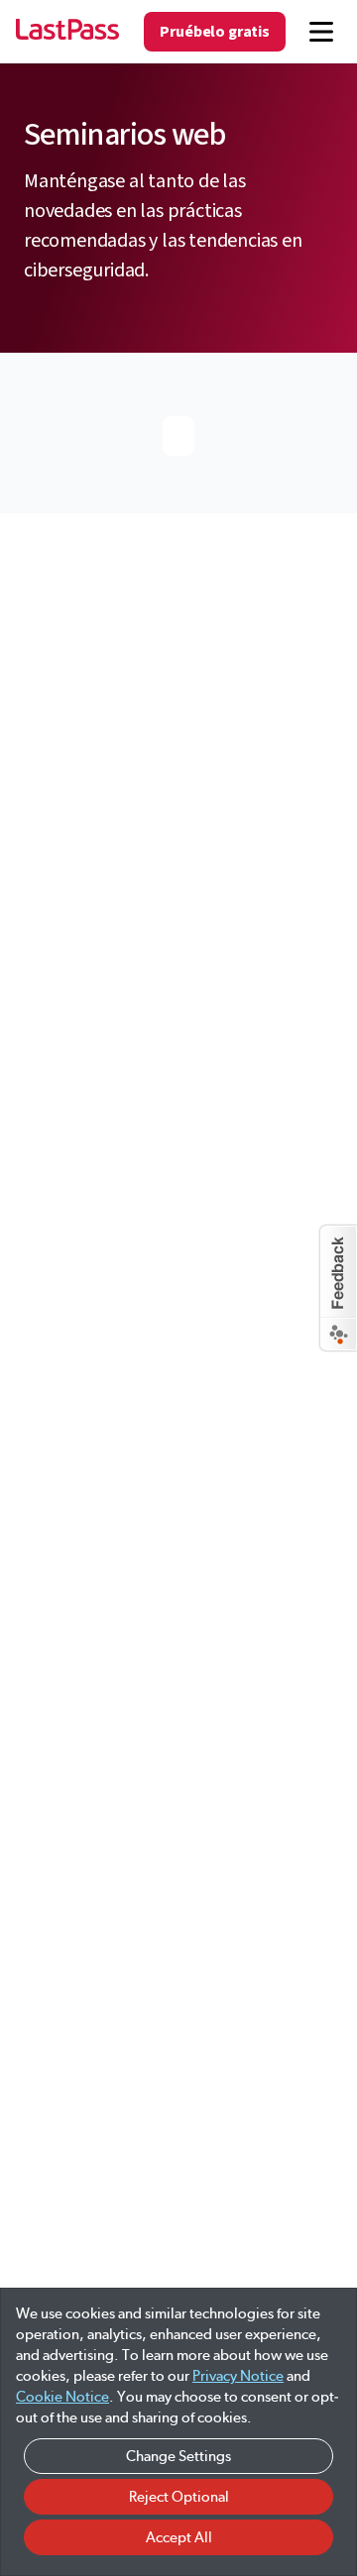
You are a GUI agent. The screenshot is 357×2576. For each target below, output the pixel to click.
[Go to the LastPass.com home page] (67, 32)
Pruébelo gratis (215, 32)
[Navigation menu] (321, 32)
